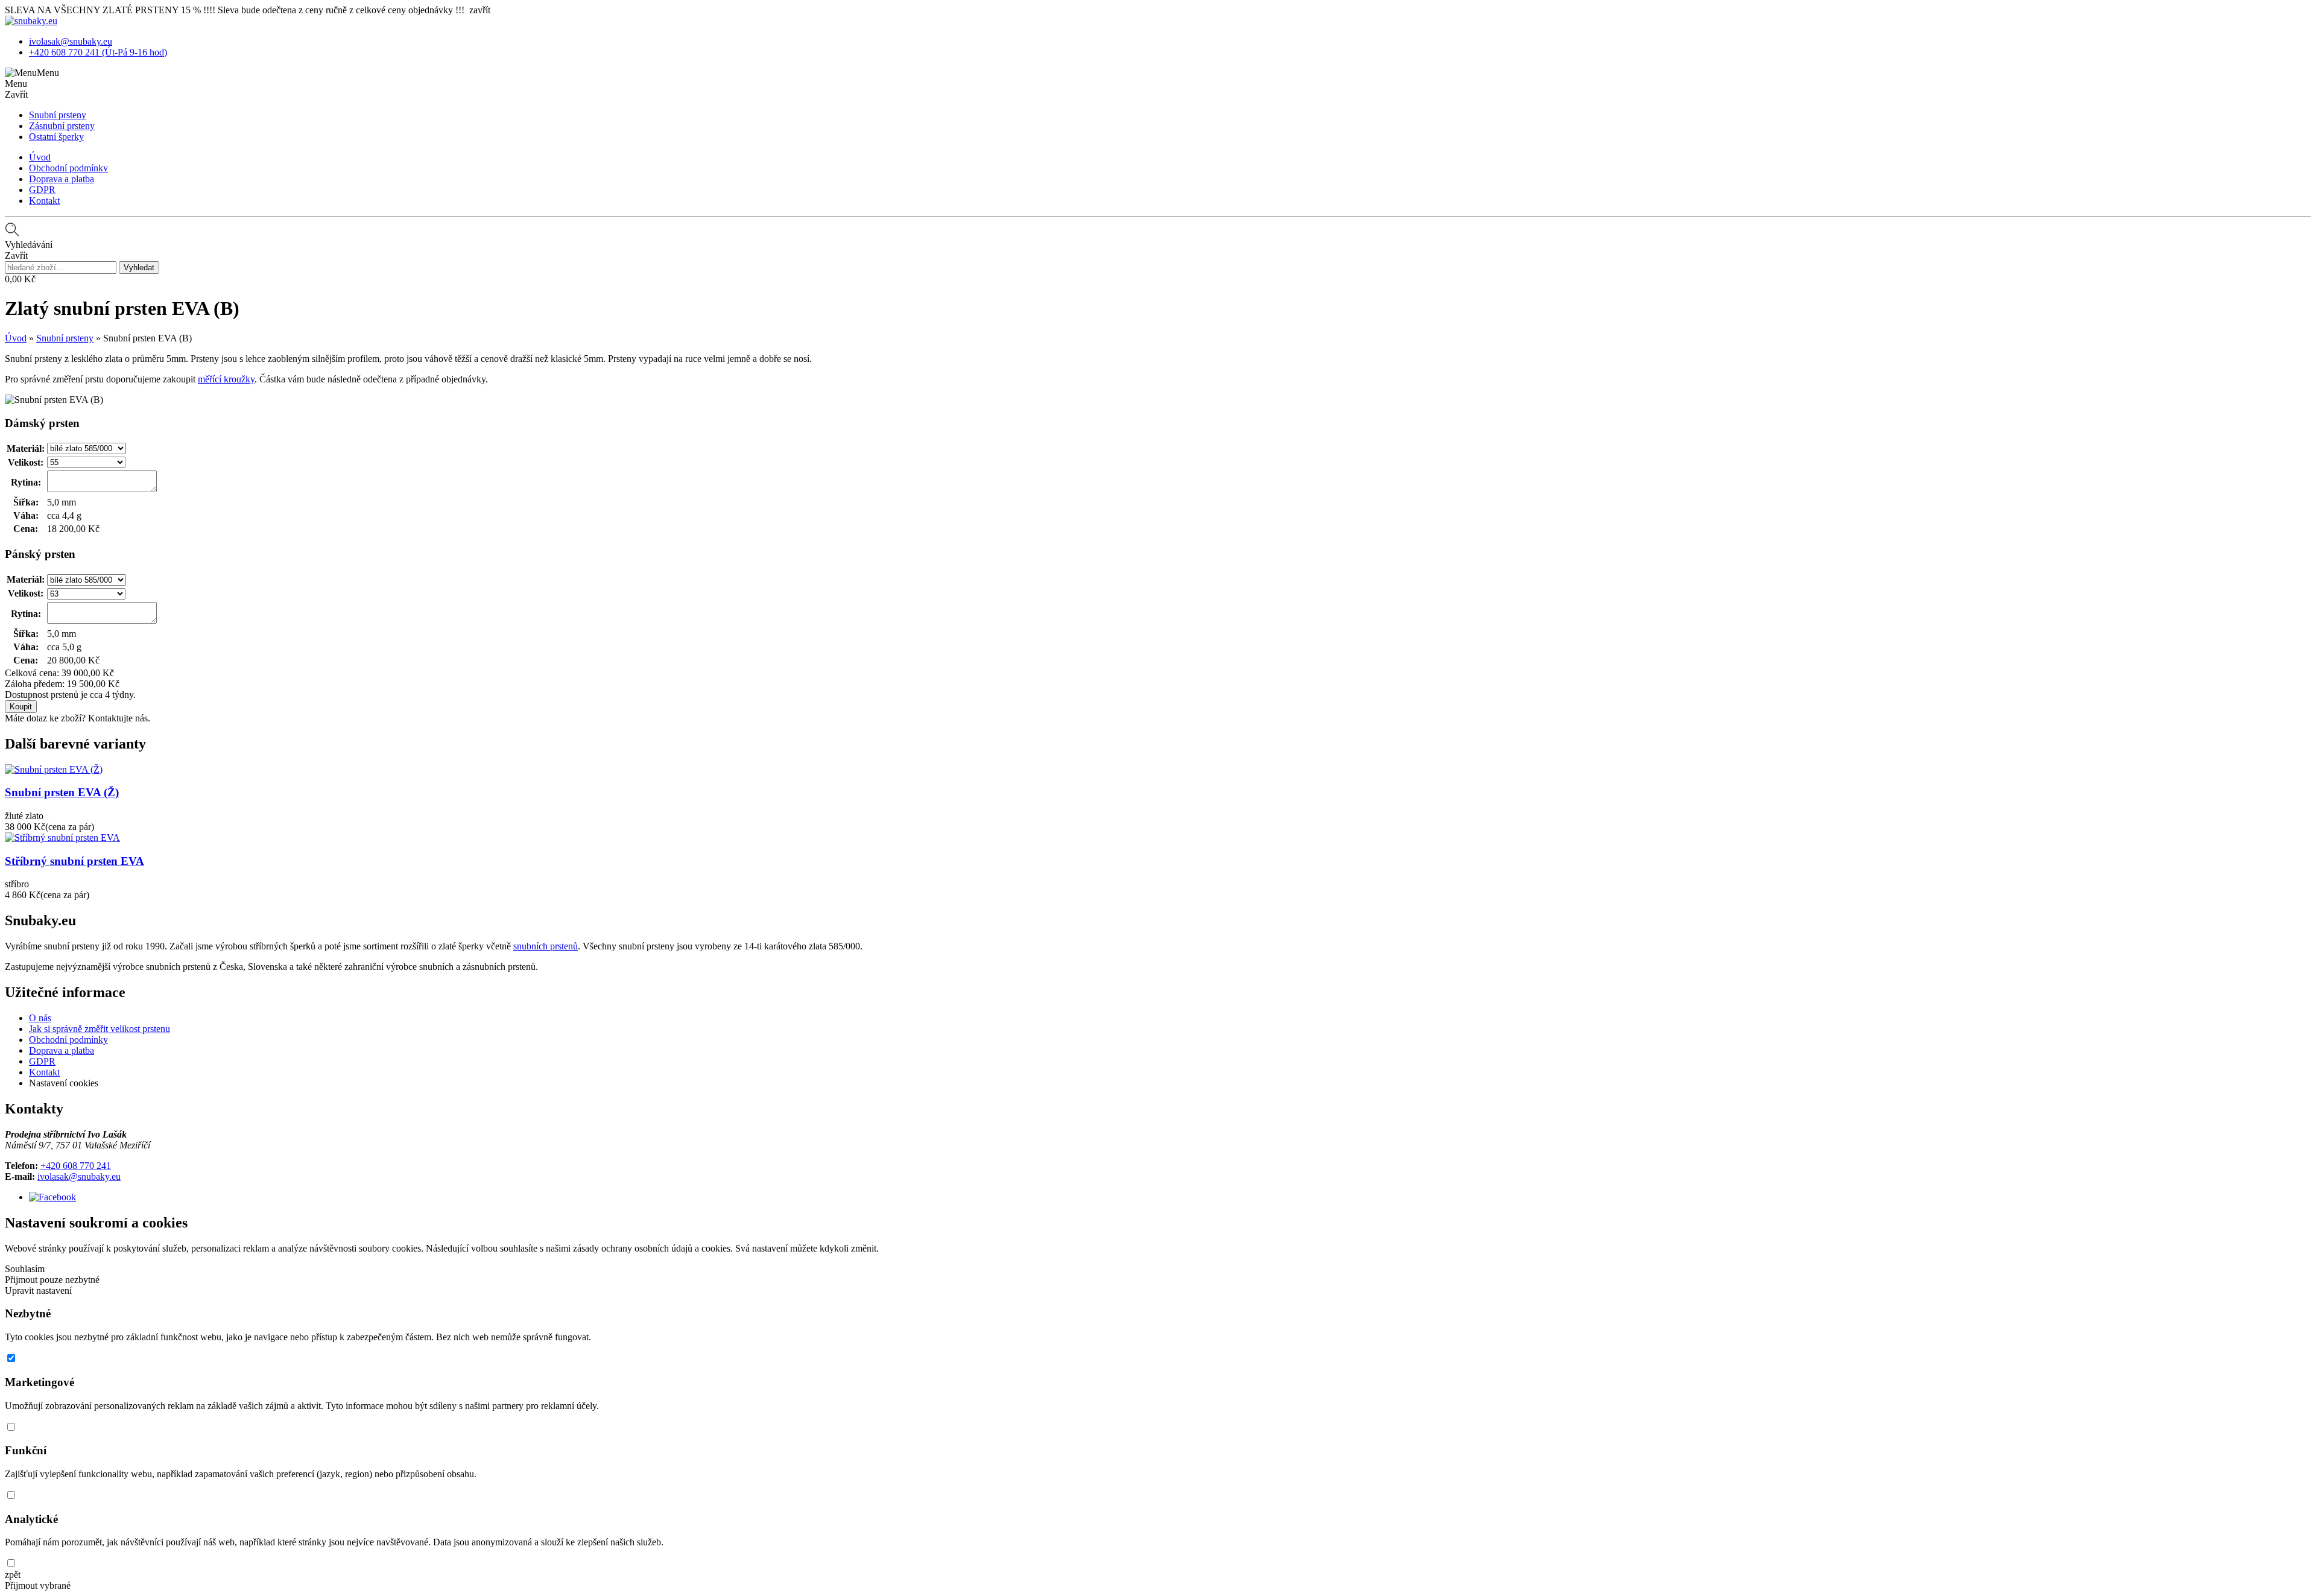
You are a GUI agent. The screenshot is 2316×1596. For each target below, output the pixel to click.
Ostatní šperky (56, 137)
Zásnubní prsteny (62, 126)
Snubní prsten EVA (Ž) (62, 792)
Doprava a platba (62, 179)
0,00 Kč (20, 279)
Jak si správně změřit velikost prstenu (100, 1029)
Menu (48, 73)
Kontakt (44, 201)
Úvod (40, 157)
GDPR (42, 190)
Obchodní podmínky (68, 168)
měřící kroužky (226, 379)
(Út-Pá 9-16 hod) (98, 52)
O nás (40, 1018)
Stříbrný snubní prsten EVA (74, 861)
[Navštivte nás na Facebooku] (52, 1197)
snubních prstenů (546, 946)
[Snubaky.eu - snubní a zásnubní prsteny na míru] (31, 21)
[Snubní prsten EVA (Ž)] (54, 769)
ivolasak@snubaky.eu (79, 1176)
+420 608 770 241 (76, 1166)
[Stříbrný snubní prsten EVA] (62, 838)
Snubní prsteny (58, 115)
